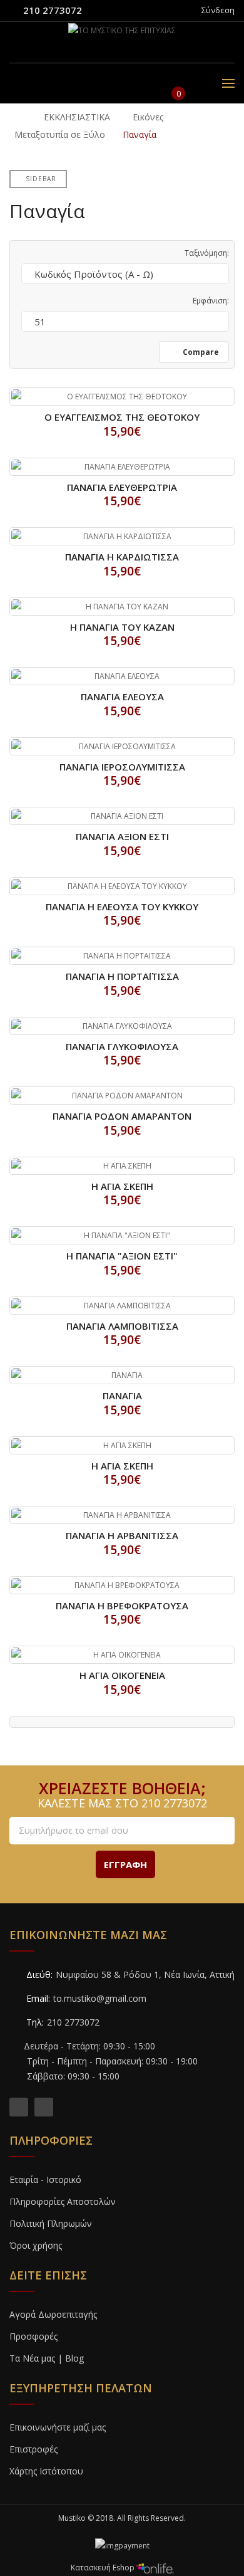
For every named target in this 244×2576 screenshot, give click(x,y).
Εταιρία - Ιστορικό (45, 2179)
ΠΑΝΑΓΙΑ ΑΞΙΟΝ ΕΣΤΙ (122, 836)
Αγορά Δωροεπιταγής (53, 2314)
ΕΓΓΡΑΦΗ (125, 1864)
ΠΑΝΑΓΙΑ (122, 1396)
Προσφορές (33, 2336)
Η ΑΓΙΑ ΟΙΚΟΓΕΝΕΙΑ (122, 1675)
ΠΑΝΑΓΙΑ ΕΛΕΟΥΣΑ (122, 697)
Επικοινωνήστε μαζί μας (58, 2427)
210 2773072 (53, 10)
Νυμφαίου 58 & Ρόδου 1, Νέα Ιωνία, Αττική (145, 1974)
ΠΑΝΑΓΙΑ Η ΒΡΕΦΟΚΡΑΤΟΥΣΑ (122, 1606)
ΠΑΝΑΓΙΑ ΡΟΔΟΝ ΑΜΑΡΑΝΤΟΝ (122, 1116)
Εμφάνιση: (211, 301)
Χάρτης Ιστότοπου (46, 2471)
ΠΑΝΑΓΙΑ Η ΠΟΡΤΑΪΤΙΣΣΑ (122, 976)
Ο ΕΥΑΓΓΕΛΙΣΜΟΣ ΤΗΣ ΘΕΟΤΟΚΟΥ (122, 417)
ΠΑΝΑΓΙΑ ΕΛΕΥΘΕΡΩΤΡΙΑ (122, 487)
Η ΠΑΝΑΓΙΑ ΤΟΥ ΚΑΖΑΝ (122, 627)
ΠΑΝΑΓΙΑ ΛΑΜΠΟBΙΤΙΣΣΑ (122, 1326)
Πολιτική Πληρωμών (51, 2223)
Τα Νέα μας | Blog (47, 2358)
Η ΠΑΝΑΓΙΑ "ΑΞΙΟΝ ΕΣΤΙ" (122, 1256)
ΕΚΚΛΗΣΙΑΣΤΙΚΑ (77, 117)
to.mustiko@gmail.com (100, 1998)
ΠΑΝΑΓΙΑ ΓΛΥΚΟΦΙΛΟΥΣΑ (122, 1046)
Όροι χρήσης (36, 2245)
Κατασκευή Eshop (104, 2568)
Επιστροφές (33, 2449)
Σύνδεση (218, 10)
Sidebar (41, 179)
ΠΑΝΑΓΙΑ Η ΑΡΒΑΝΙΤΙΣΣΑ (122, 1535)
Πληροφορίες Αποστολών (63, 2201)
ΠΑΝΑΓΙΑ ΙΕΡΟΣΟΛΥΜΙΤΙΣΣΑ (122, 767)
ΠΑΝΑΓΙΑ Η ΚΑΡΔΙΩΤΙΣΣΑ (122, 557)
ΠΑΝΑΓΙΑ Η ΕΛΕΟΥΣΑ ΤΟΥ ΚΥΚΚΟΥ (122, 907)
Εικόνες (148, 117)
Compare (200, 352)
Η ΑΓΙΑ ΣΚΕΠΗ (122, 1186)
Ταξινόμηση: (207, 253)
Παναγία (140, 134)
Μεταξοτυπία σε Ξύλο (60, 134)
